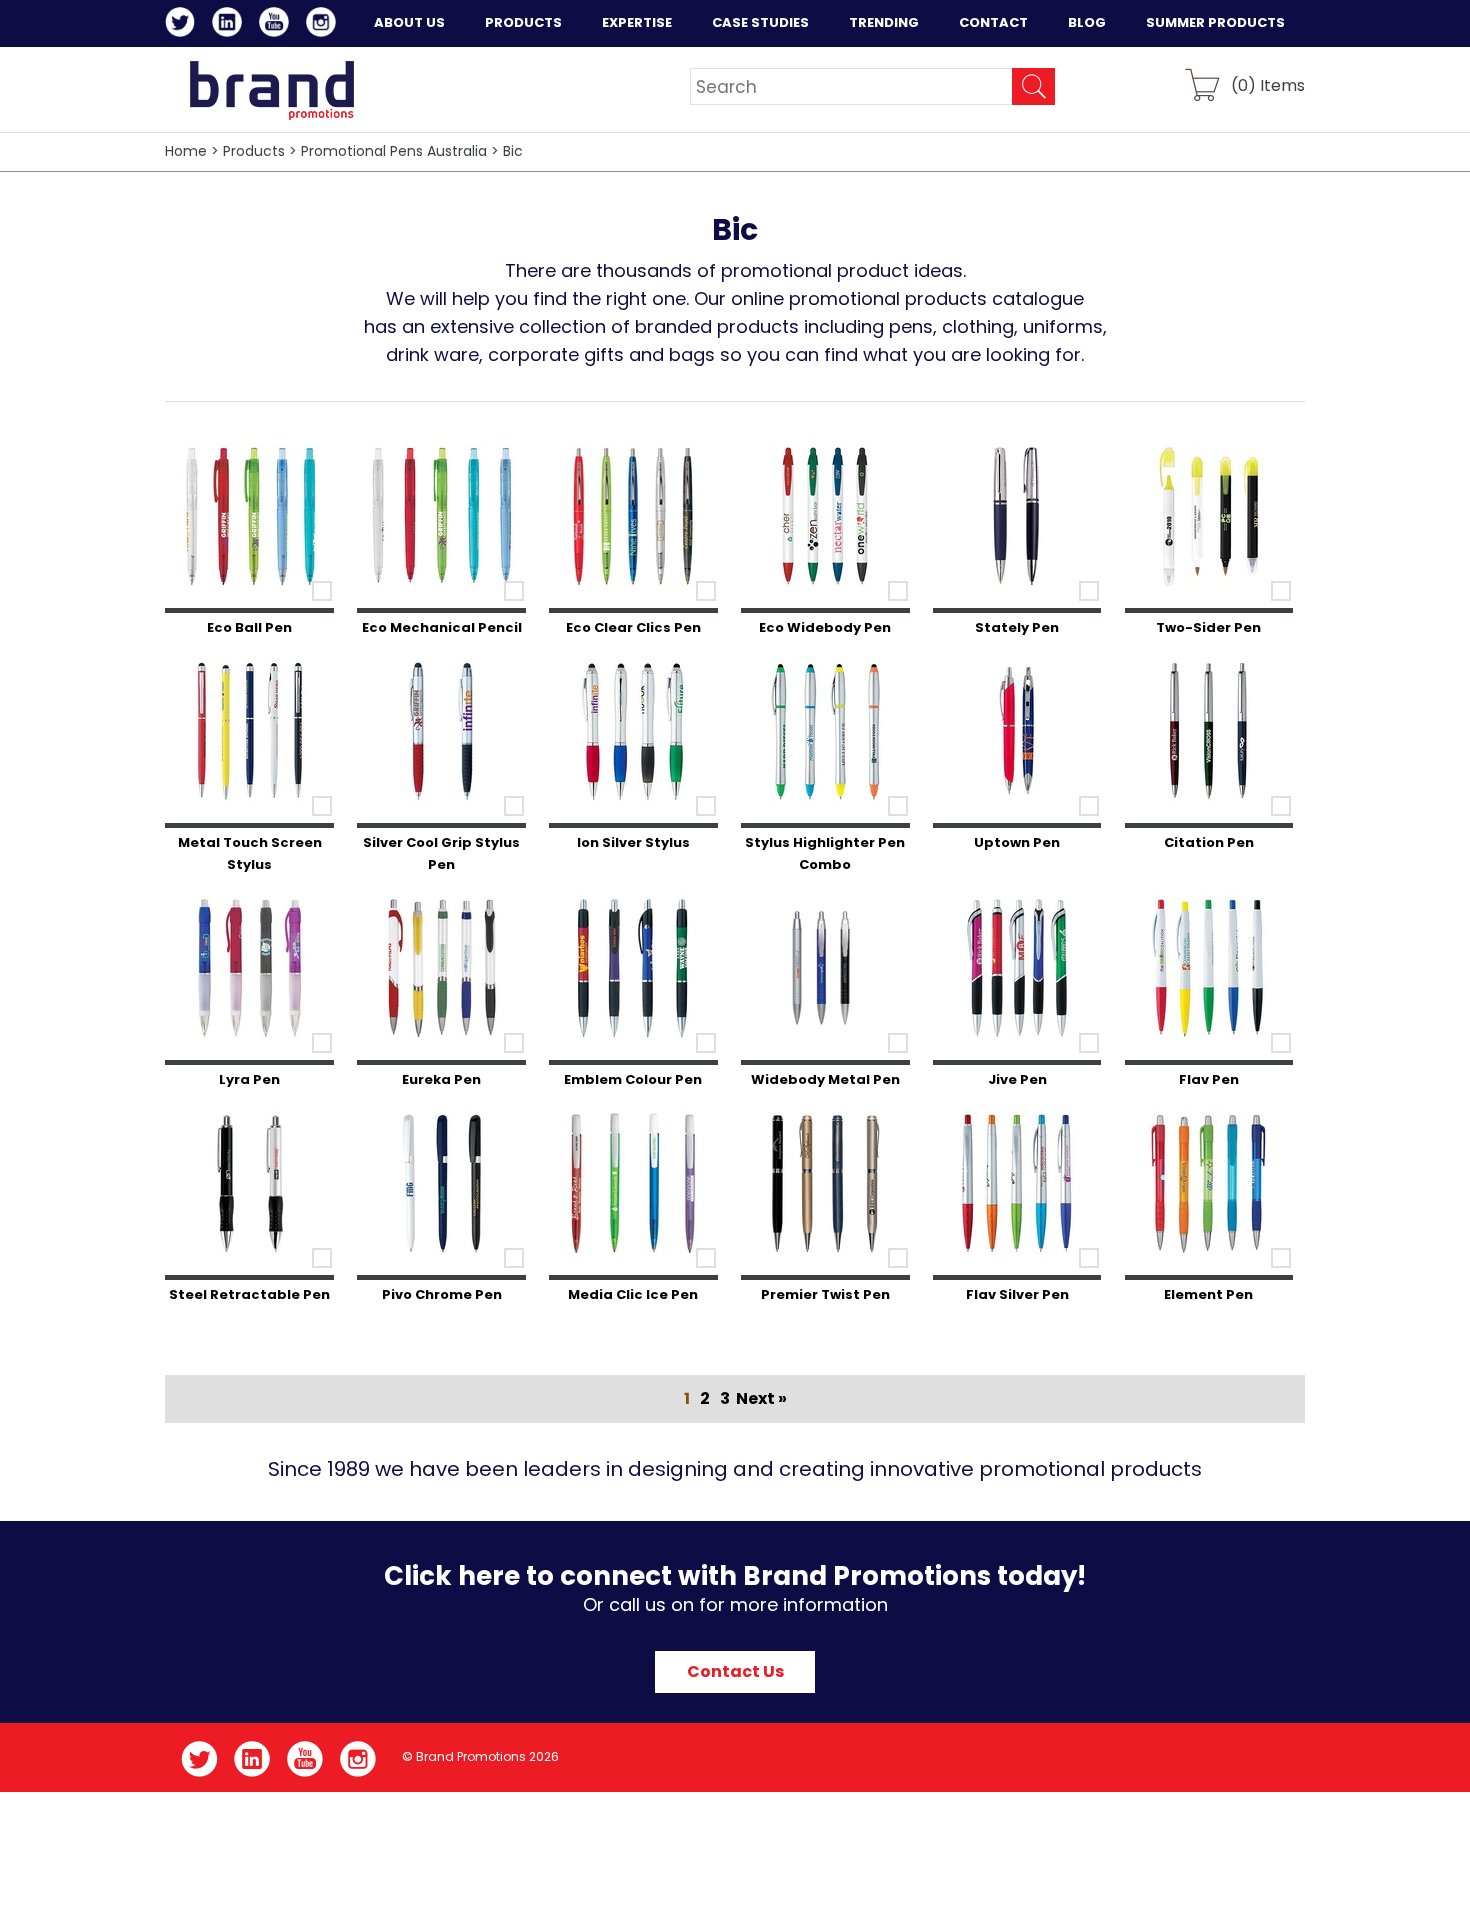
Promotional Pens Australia (394, 151)
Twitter (183, 25)
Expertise (637, 22)
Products (523, 22)
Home (186, 151)
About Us (409, 22)
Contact (993, 22)
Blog (1087, 22)
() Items (1268, 84)
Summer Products (1215, 22)
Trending (884, 22)
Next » (761, 1398)
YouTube (277, 25)
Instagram (324, 25)
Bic (513, 151)
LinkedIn (230, 25)
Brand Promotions (271, 90)
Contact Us (735, 1671)
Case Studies (760, 22)
